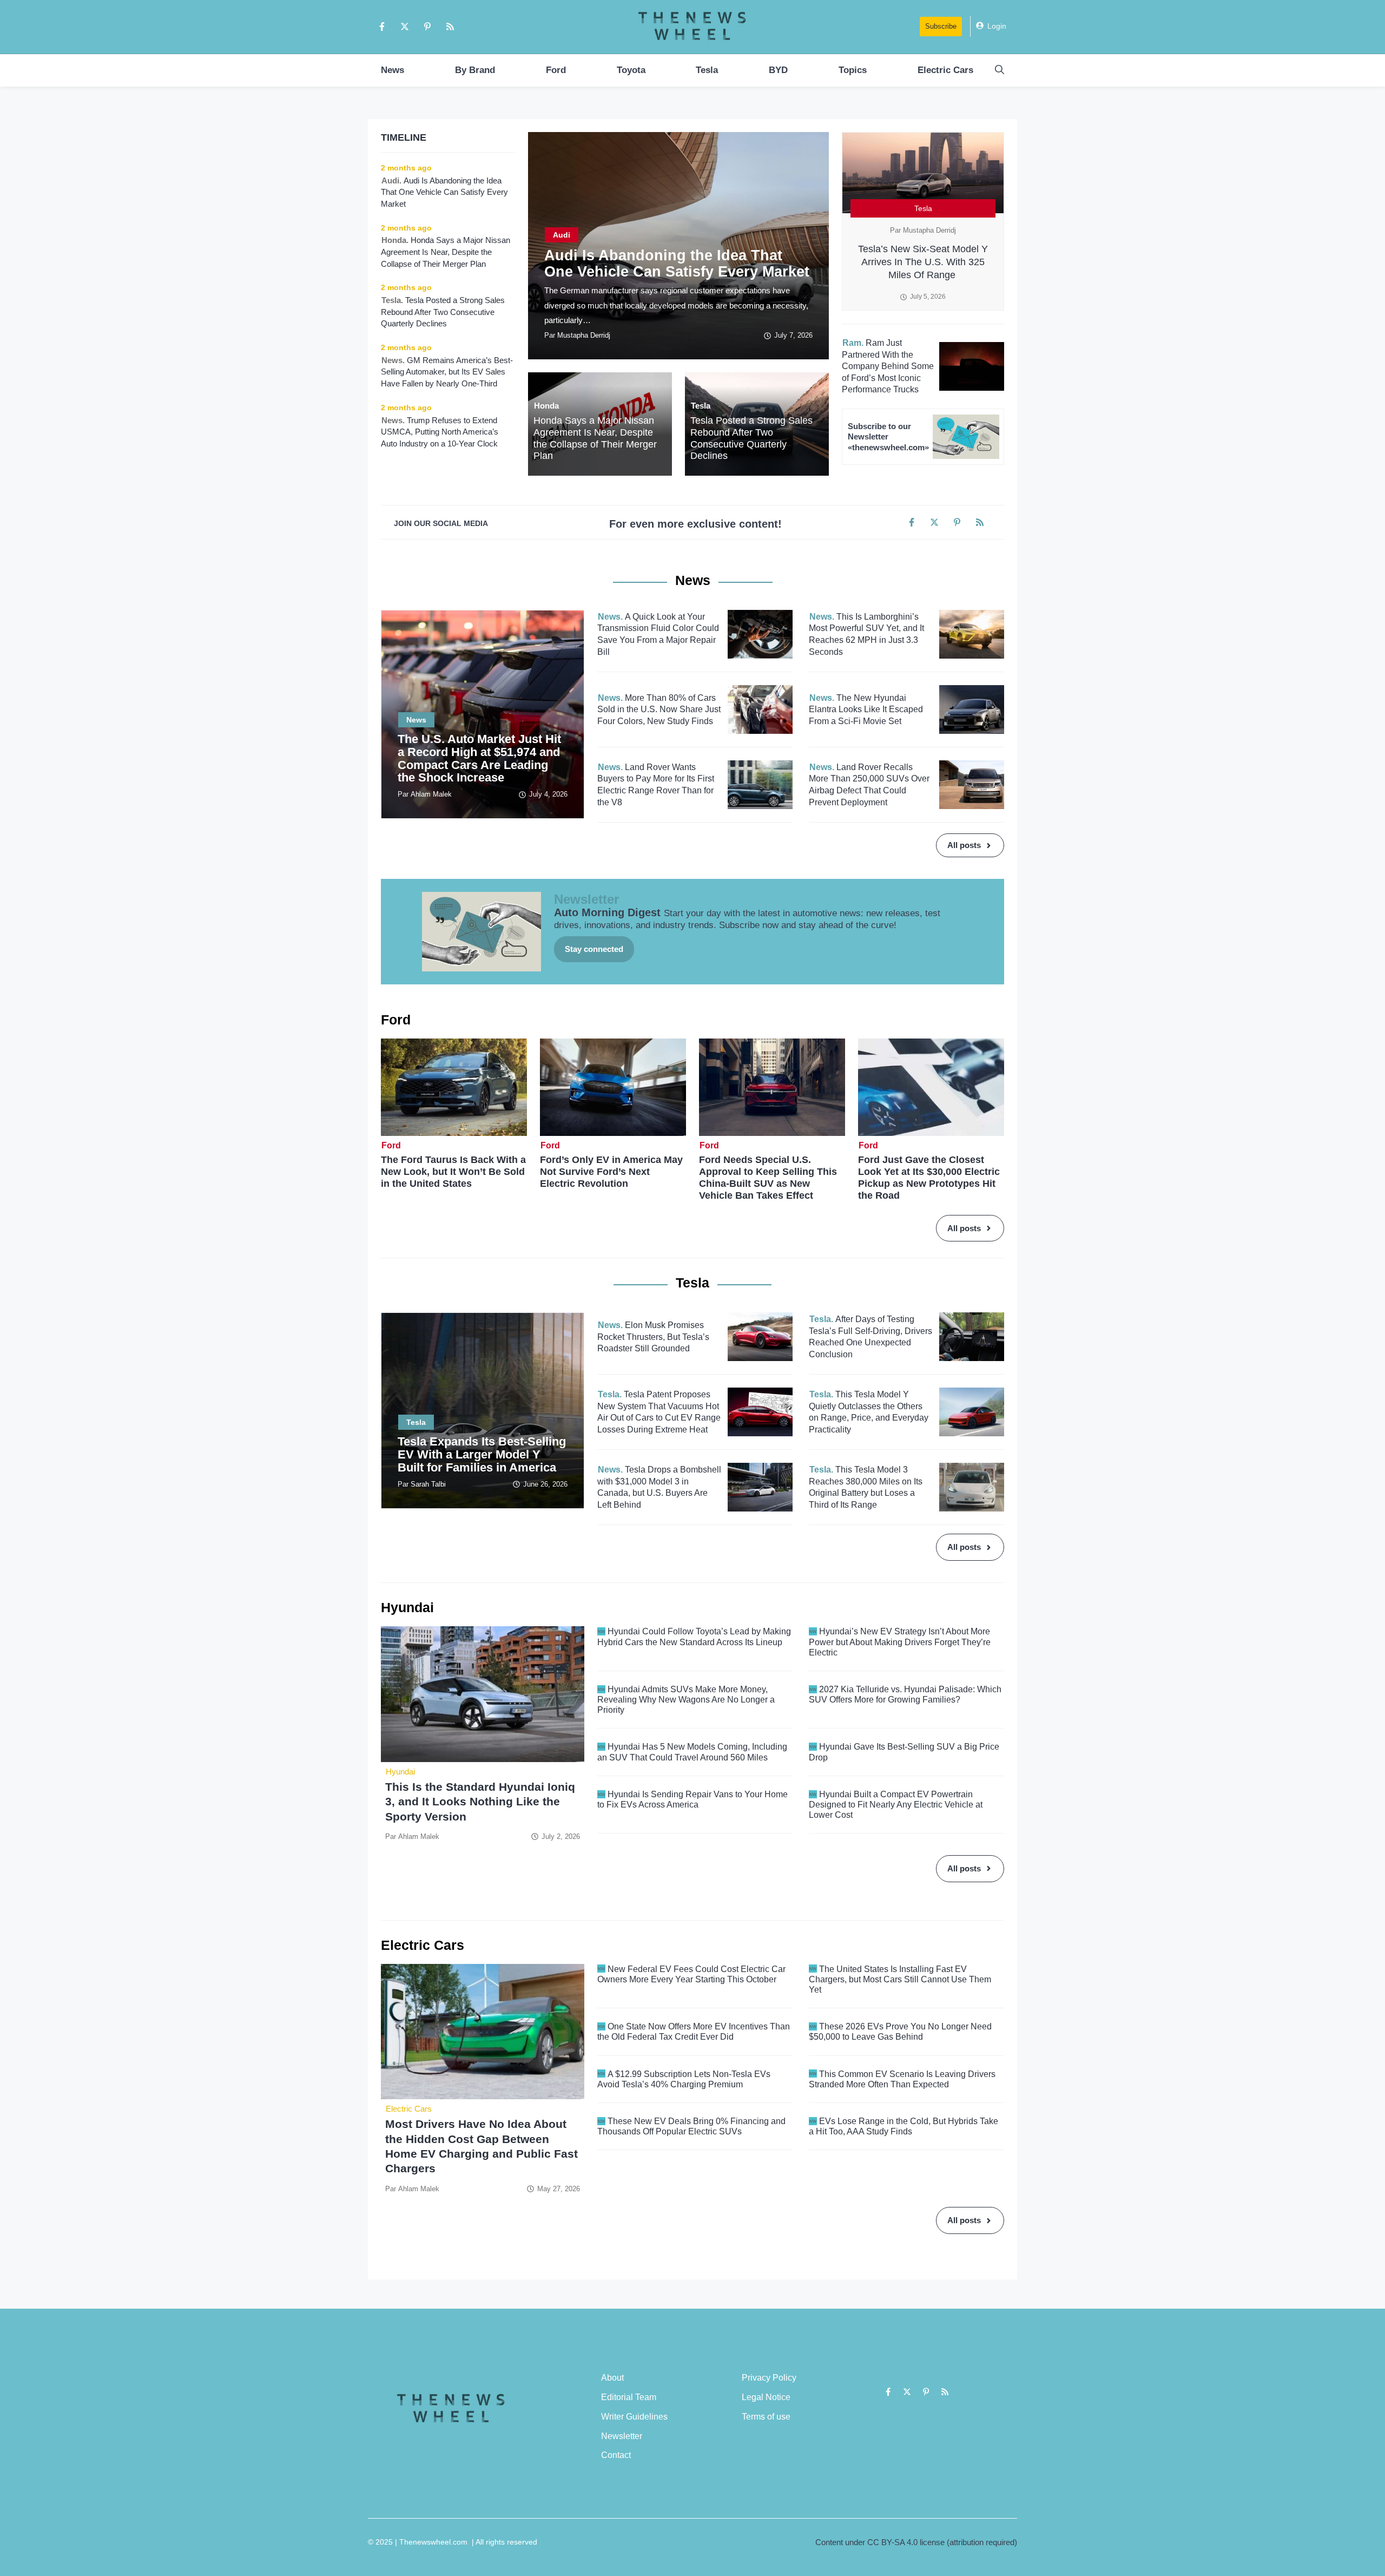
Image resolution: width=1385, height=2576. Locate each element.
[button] (1000, 70)
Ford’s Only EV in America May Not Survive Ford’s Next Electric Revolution (611, 1172)
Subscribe (941, 26)
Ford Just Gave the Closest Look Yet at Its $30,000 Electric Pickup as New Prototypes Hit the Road (929, 1178)
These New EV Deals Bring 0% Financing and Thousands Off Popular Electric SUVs (691, 2126)
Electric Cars (945, 70)
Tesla (707, 70)
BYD (778, 70)
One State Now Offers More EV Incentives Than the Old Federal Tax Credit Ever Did (694, 2032)
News (393, 70)
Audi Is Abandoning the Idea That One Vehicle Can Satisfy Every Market (677, 264)
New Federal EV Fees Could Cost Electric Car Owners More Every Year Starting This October (691, 1974)
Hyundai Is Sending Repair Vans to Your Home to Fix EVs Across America (692, 1799)
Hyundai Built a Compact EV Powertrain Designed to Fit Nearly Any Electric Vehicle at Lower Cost (896, 1805)
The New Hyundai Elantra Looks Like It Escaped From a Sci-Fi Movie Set (866, 709)
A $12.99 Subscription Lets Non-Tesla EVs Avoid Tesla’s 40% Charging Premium (684, 2079)
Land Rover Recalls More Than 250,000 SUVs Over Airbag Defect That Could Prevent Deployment (869, 785)
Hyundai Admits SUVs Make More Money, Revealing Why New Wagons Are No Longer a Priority (686, 1700)
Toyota (631, 70)
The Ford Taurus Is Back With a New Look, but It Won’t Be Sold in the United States (453, 1172)
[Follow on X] (405, 27)
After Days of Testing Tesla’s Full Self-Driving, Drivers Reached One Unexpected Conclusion (870, 1337)
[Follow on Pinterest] (427, 27)
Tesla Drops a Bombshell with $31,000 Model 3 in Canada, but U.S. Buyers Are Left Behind (659, 1487)
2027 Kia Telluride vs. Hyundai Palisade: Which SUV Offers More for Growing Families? (905, 1694)
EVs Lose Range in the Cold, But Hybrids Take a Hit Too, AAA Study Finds (903, 2126)
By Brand (475, 70)
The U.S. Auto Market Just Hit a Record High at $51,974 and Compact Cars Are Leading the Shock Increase (479, 758)
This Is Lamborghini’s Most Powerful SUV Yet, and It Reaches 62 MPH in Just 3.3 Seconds (866, 634)
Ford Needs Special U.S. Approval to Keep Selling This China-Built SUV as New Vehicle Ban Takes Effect (768, 1178)
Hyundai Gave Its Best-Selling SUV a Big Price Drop (904, 1752)
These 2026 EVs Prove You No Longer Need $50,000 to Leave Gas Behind (900, 2032)
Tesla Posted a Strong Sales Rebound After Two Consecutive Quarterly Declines (751, 438)
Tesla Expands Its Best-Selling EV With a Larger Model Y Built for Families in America (482, 1454)
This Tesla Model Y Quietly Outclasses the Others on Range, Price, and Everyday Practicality (869, 1412)
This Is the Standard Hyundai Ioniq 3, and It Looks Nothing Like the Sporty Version (480, 1802)
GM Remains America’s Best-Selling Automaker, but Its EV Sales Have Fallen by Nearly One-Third (447, 372)
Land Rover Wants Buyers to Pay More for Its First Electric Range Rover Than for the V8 (656, 785)
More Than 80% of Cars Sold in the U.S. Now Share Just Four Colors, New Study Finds (659, 709)
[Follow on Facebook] (382, 27)
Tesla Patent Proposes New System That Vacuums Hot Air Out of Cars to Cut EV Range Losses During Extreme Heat (659, 1412)
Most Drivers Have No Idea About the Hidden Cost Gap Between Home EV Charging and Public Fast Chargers (482, 2146)
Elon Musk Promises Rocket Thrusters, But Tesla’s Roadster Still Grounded (653, 1337)
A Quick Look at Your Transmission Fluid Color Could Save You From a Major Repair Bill (658, 634)
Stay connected (594, 949)
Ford (556, 70)
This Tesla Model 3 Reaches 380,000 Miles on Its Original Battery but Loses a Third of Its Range (866, 1487)
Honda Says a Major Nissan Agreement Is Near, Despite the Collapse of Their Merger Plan (595, 438)
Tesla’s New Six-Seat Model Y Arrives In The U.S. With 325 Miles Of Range (923, 262)
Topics (853, 70)
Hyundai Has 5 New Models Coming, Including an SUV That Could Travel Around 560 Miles (692, 1752)
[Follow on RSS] (450, 27)
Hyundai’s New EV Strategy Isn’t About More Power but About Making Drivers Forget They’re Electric (900, 1642)
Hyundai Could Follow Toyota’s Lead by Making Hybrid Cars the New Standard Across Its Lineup (694, 1637)
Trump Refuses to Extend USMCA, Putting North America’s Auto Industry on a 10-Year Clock (440, 432)
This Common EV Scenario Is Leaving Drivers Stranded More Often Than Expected (902, 2079)
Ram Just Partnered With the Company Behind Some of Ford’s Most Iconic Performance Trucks (888, 366)
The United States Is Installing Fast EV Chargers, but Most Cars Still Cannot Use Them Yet (900, 1979)
